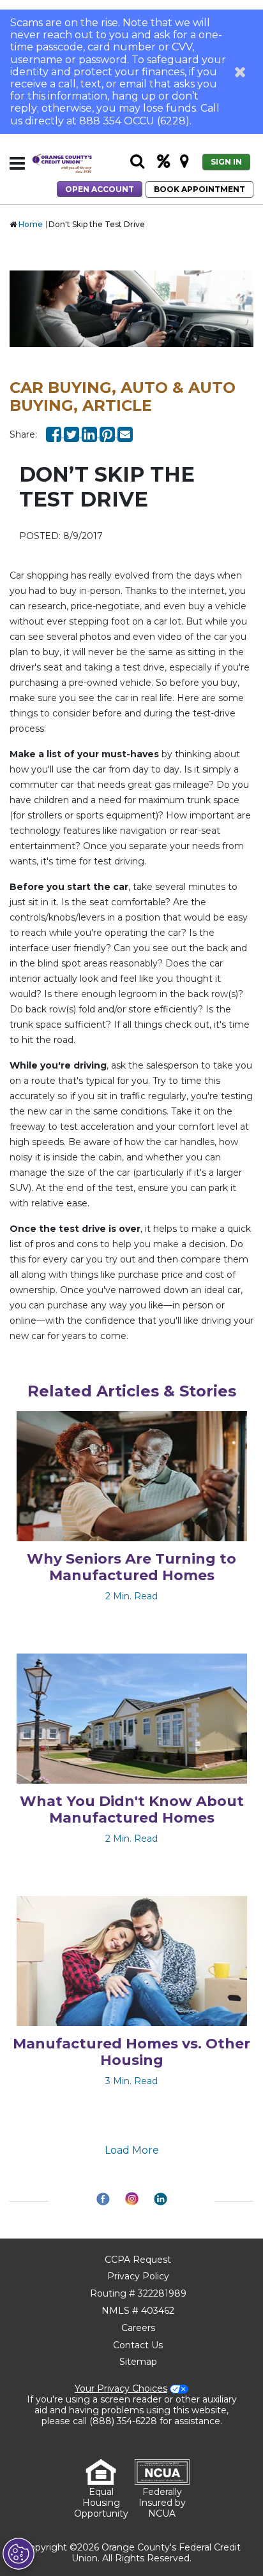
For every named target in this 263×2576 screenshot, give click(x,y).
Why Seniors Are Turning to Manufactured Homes (131, 1567)
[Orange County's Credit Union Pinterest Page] (109, 434)
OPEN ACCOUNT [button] (100, 189)
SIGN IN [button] (226, 162)
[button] (240, 71)
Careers (138, 2328)
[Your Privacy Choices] (19, 2554)
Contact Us (138, 2345)
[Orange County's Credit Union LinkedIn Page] (91, 434)
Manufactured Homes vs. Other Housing (131, 2052)
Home (31, 224)
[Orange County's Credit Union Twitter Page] (73, 434)
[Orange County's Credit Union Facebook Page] (55, 434)
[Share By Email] (125, 434)
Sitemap (138, 2362)
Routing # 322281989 (138, 2293)
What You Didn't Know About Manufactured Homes (132, 1810)
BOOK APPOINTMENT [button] (199, 189)
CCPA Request (138, 2260)
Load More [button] (132, 2150)
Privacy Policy (138, 2276)
